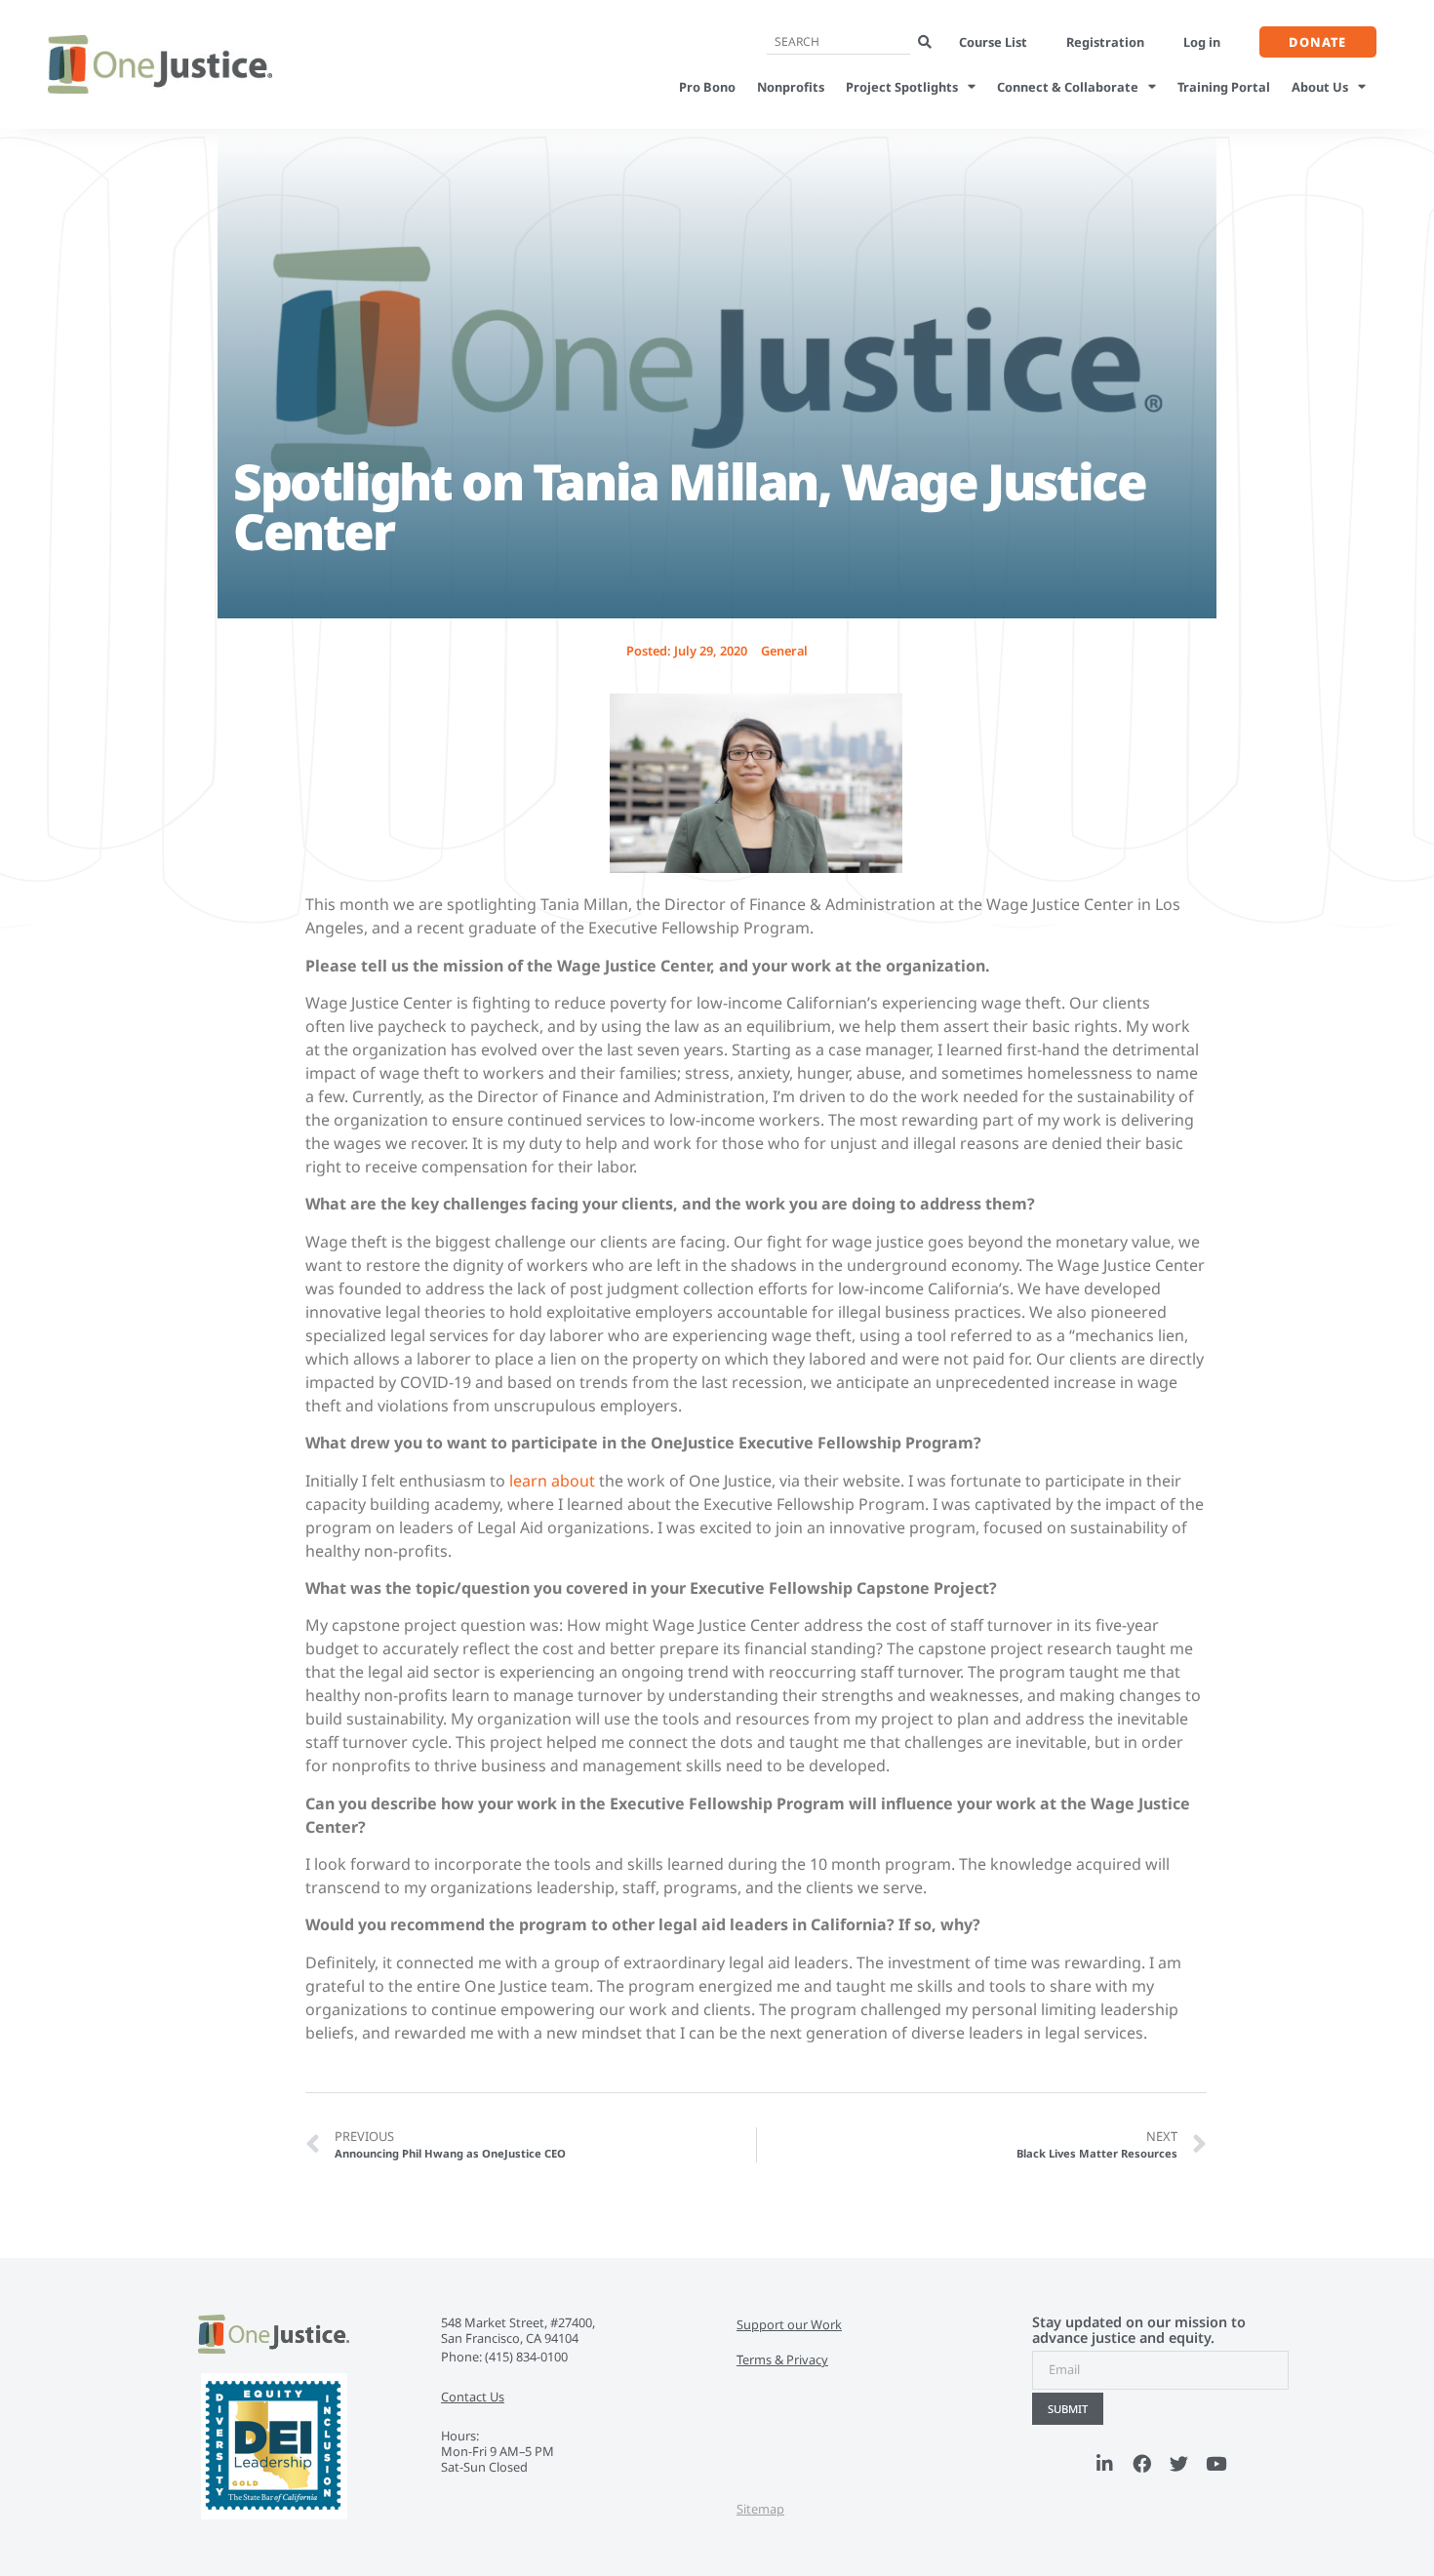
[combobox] (838, 42)
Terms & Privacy (782, 2359)
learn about (552, 1481)
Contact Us (473, 2397)
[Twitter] (1179, 2464)
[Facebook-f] (1142, 2464)
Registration (1105, 42)
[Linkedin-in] (1105, 2464)
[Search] (925, 42)
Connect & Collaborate (1068, 87)
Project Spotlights (902, 87)
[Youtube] (1216, 2464)
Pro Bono (707, 87)
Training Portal (1224, 87)
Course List (993, 42)
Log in (1202, 42)
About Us (1320, 87)
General (784, 651)
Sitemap (760, 2509)
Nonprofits (791, 87)
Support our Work (789, 2324)
